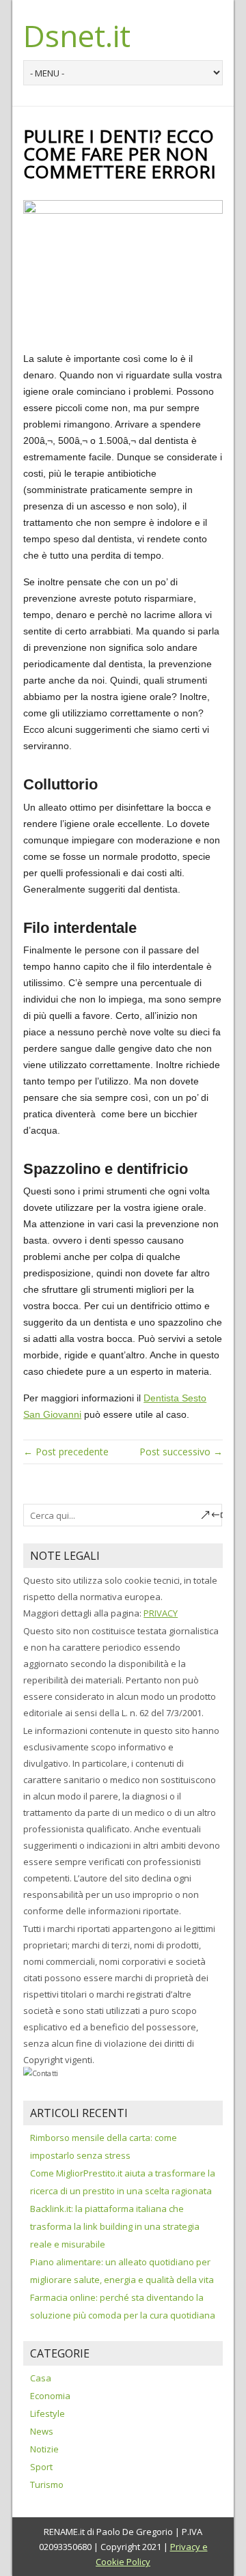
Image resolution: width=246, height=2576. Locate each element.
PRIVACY (161, 1613)
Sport (41, 2467)
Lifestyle (47, 2413)
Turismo (47, 2484)
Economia (50, 2396)
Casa (41, 2378)
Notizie (44, 2449)
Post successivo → (181, 1452)
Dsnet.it (77, 36)
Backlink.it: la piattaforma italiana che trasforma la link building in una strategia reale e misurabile (115, 2226)
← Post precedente (66, 1452)
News (42, 2431)
